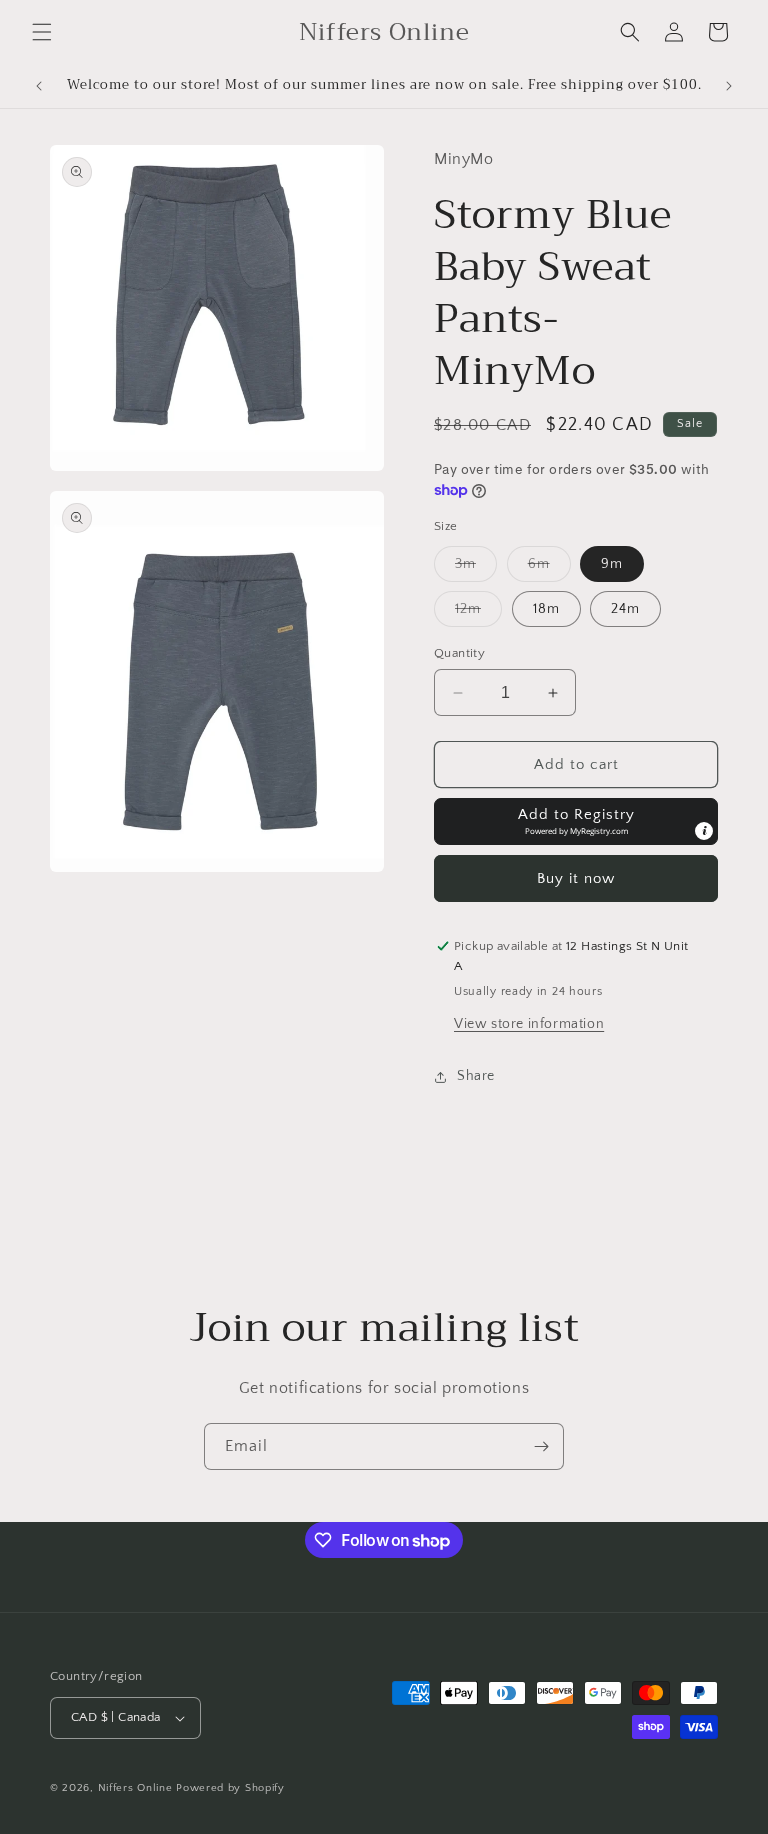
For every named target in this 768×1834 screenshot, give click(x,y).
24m (625, 609)
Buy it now (576, 878)
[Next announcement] (729, 86)
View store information (529, 1024)
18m (546, 609)
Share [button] (476, 1076)
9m (612, 564)
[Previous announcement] (39, 86)
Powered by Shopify (230, 1788)
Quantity (459, 653)
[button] (42, 32)
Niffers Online (135, 1788)
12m (478, 613)
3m (476, 568)
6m (549, 568)
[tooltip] (704, 831)
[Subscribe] (541, 1446)
